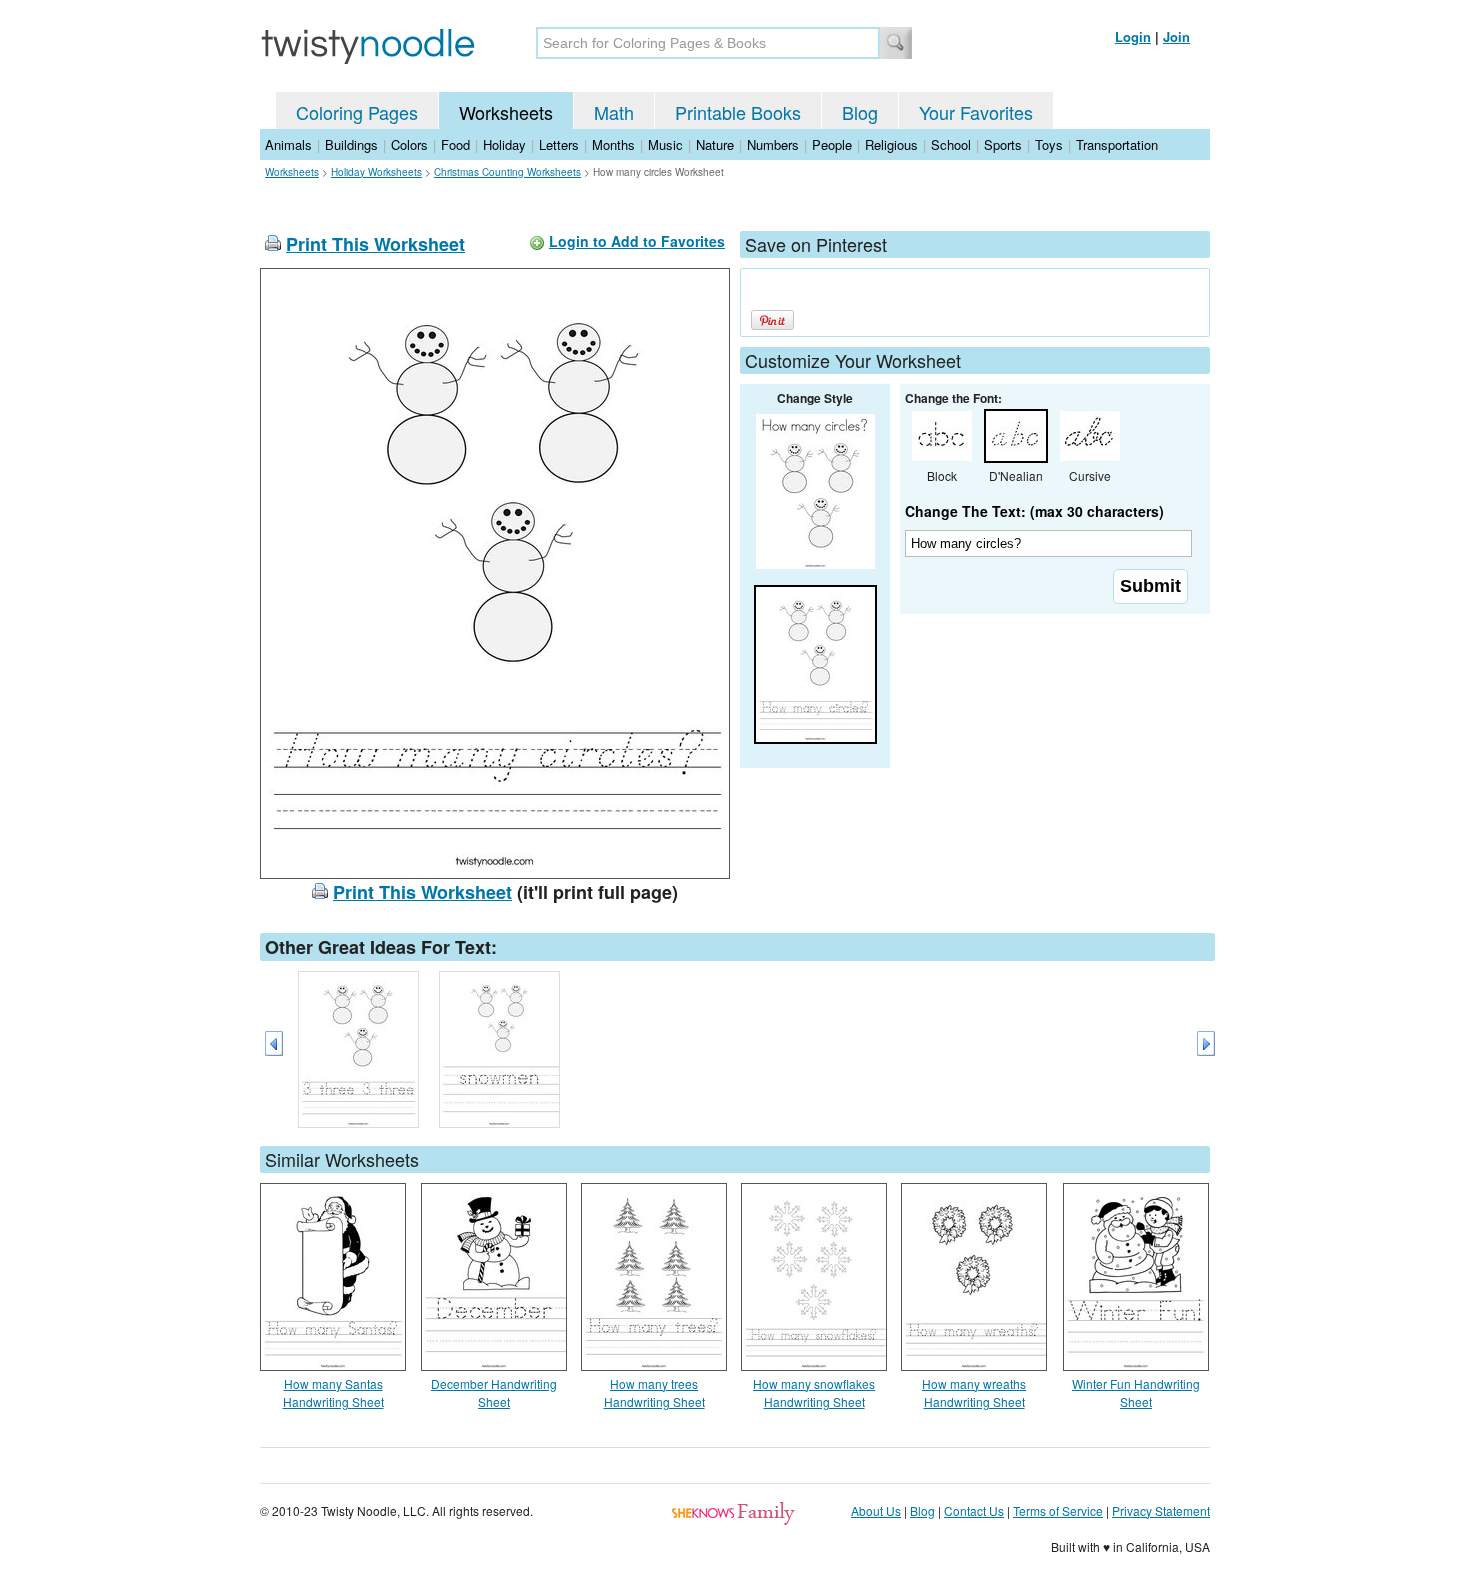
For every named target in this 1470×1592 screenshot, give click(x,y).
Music (665, 144)
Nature (715, 144)
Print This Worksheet (375, 244)
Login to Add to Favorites (637, 241)
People (832, 144)
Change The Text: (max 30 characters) (1034, 511)
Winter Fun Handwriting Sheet (1136, 1392)
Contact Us (974, 1510)
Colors (409, 144)
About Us (876, 1510)
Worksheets (506, 112)
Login (1133, 36)
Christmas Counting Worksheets (507, 172)
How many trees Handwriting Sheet (654, 1392)
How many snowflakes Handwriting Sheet (814, 1392)
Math (614, 112)
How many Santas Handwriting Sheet (333, 1392)
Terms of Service (1058, 1510)
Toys (1049, 144)
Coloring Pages (357, 112)
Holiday (504, 144)
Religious (891, 144)
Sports (1003, 144)
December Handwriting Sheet (494, 1392)
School (951, 144)
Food (455, 144)
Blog (860, 112)
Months (613, 144)
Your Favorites (976, 112)
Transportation (1117, 144)
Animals (288, 144)
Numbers (773, 144)
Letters (559, 144)
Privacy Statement (1161, 1510)
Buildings (351, 144)
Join (1176, 36)
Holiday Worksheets (376, 172)
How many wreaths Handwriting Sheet (974, 1392)
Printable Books (738, 112)
